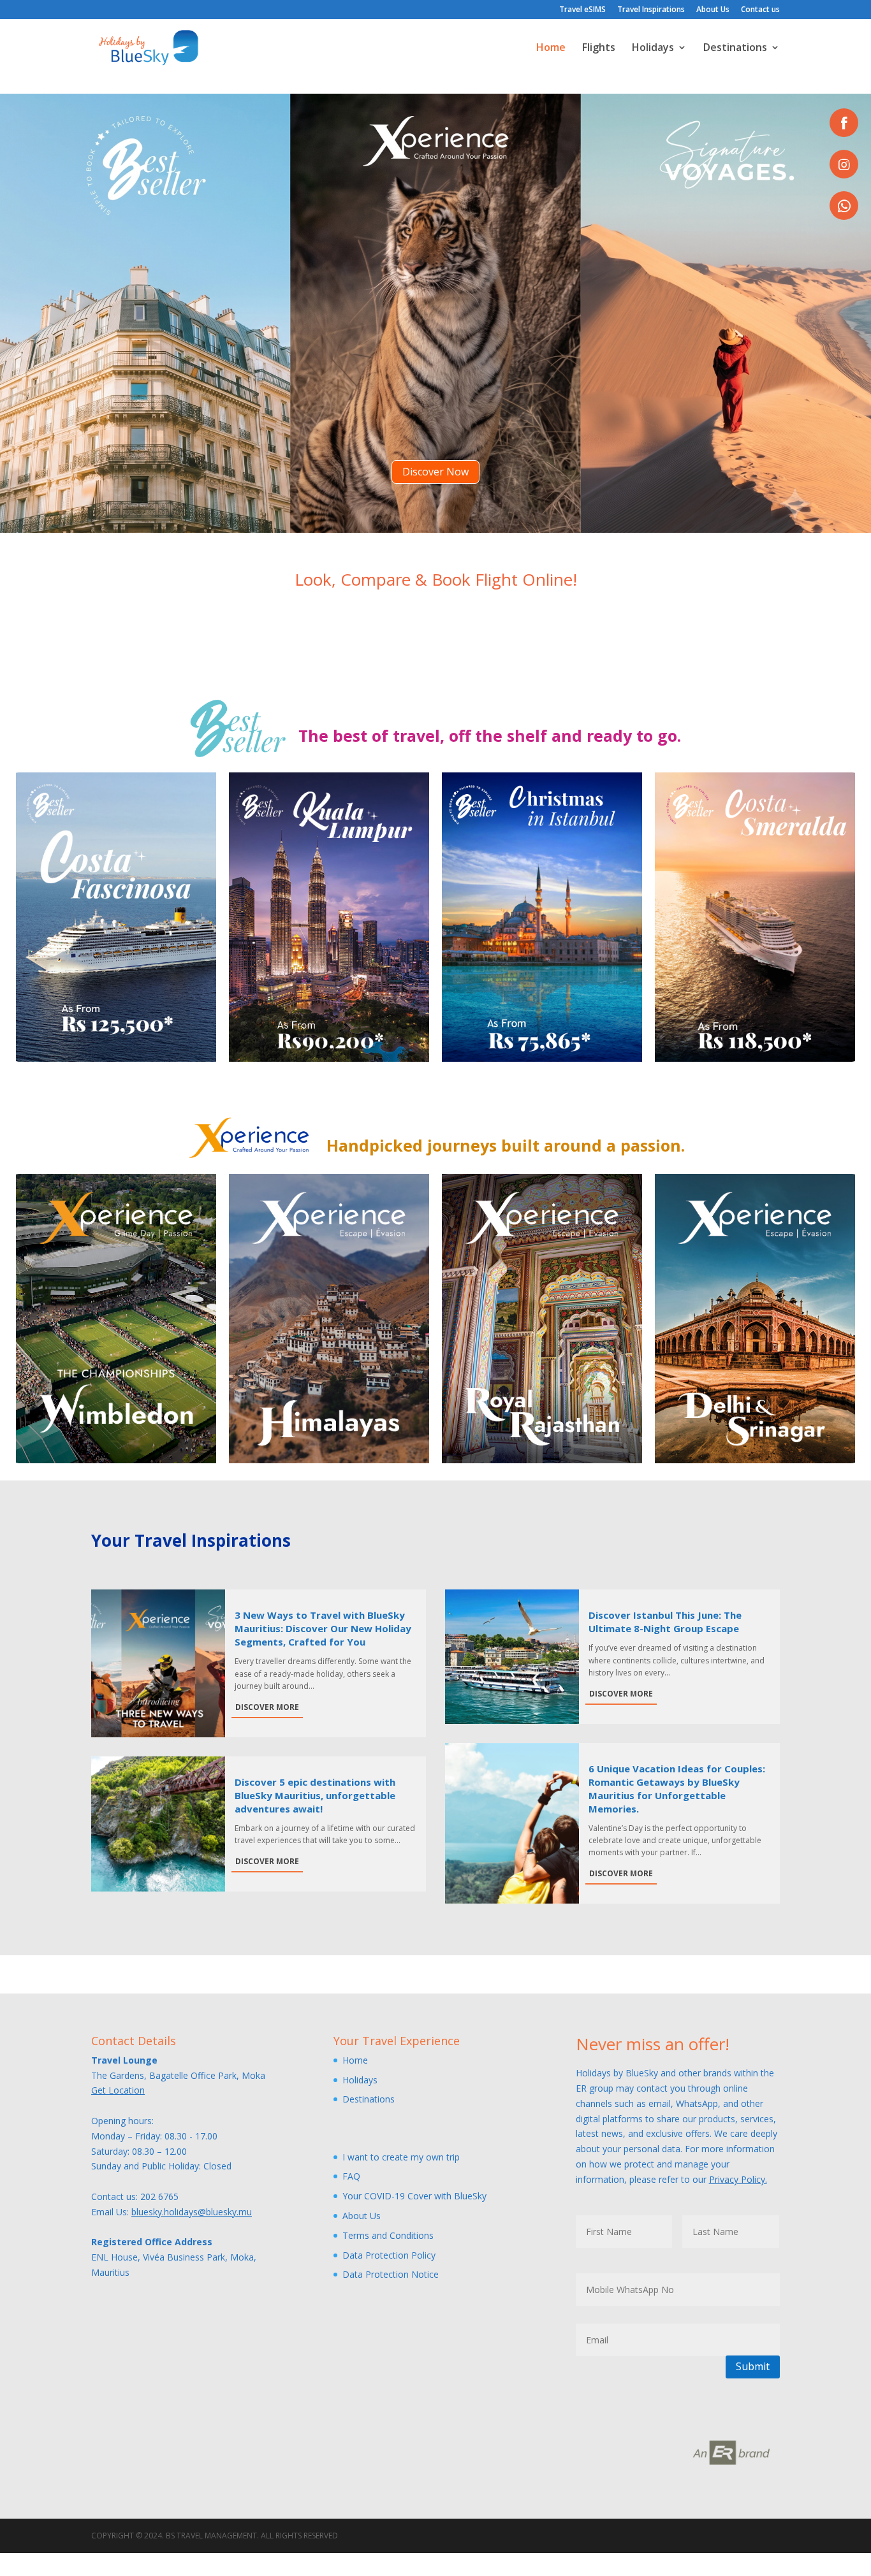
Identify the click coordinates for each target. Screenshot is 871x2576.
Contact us (760, 10)
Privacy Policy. (738, 2179)
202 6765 (159, 2196)
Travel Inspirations (651, 10)
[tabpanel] (116, 917)
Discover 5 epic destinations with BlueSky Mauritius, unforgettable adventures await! (315, 1795)
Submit (753, 2366)
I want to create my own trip (401, 2157)
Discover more (267, 1707)
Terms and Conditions (388, 2235)
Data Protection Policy (389, 2255)
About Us (713, 10)
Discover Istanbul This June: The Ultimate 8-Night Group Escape (665, 1622)
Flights (599, 48)
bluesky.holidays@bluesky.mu (192, 2212)
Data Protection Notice (391, 2274)
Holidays (653, 48)
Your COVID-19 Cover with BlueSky (414, 2196)
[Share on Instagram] (844, 164)
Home (551, 48)
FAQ (351, 2176)
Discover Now (435, 472)
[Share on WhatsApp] (844, 206)
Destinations (735, 48)
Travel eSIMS (582, 10)
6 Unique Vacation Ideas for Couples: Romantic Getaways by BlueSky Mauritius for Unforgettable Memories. (677, 1789)
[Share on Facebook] (844, 123)
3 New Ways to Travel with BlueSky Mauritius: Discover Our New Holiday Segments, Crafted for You (323, 1628)
